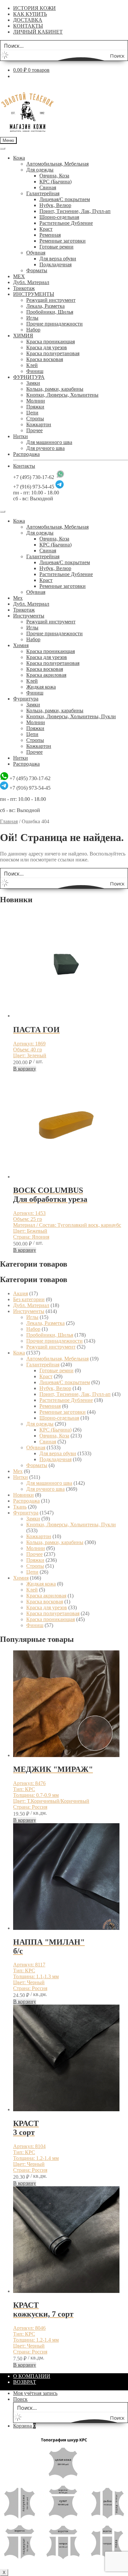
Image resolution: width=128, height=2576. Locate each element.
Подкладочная (55, 264)
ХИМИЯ (23, 336)
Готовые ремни (56, 247)
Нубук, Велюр (55, 205)
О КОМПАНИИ (32, 2376)
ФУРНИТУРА (29, 377)
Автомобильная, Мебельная (57, 164)
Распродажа (26, 454)
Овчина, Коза (54, 176)
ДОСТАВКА (28, 20)
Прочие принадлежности (54, 324)
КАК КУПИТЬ (30, 14)
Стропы (35, 419)
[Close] (3, 512)
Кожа (19, 158)
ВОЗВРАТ (25, 2382)
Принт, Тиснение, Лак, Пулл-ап (75, 211)
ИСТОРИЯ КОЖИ (34, 8)
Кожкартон (39, 424)
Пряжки (35, 407)
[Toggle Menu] (3, 148)
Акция (21, 1293)
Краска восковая (45, 359)
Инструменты (29, 616)
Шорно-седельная (59, 217)
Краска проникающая (51, 342)
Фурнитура (26, 699)
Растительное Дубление (66, 223)
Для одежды (40, 170)
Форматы (37, 270)
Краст (46, 229)
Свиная (48, 187)
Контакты (24, 466)
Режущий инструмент (51, 300)
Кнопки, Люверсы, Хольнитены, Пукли (71, 716)
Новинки (23, 1495)
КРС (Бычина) (55, 182)
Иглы (32, 318)
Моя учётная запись (35, 2393)
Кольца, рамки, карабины (55, 389)
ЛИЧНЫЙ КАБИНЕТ (38, 32)
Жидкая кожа (41, 687)
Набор (33, 330)
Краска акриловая (46, 675)
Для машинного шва (49, 442)
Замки (33, 383)
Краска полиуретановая (53, 353)
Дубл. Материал (31, 282)
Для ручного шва (45, 448)
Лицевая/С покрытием (65, 199)
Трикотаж (24, 288)
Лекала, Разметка (45, 306)
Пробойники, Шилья (50, 312)
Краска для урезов (47, 347)
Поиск (20, 2399)
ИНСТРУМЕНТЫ (34, 294)
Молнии (36, 401)
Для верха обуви (58, 259)
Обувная (36, 253)
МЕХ (19, 276)
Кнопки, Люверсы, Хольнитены (62, 395)
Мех (18, 598)
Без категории (29, 1299)
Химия (21, 645)
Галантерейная (43, 193)
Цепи (32, 413)
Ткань (20, 1507)
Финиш (35, 371)
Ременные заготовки (63, 241)
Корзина (24, 2426)
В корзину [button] (25, 1069)
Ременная (50, 235)
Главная (9, 821)
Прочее (34, 430)
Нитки (21, 436)
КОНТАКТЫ (28, 26)
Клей (32, 365)
